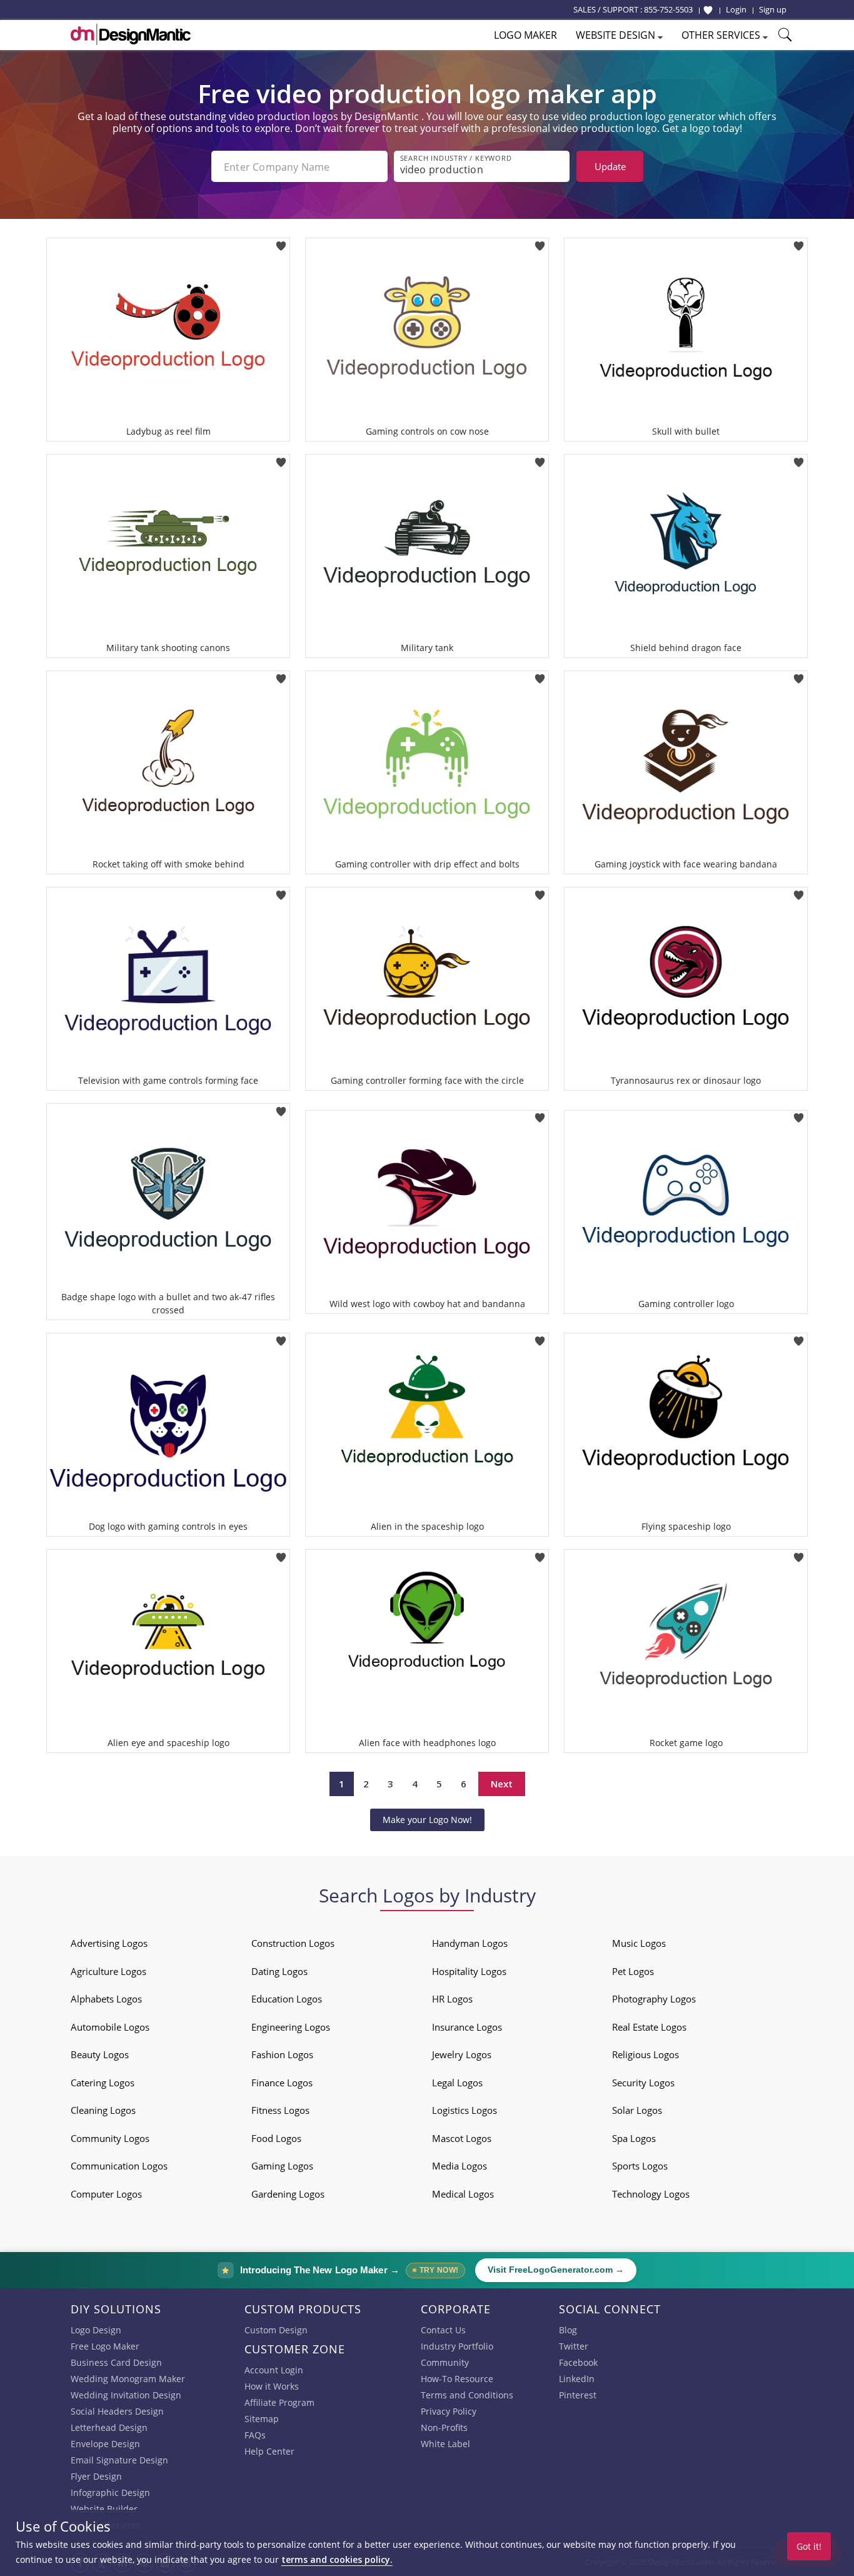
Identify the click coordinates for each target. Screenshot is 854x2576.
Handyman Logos (470, 1943)
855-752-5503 (668, 9)
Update (610, 166)
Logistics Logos (465, 2110)
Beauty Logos (100, 2054)
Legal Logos (457, 2083)
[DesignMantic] (131, 34)
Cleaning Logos (103, 2110)
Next (502, 1784)
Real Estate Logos (649, 2027)
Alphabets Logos (106, 1999)
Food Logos (276, 2138)
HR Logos (452, 1999)
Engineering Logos (291, 2027)
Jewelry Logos (462, 2054)
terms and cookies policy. (337, 2559)
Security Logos (643, 2083)
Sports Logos (640, 2166)
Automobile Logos (110, 2027)
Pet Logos (633, 1971)
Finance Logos (282, 2083)
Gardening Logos (288, 2194)
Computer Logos (106, 2194)
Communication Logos (119, 2166)
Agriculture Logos (108, 1971)
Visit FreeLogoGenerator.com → (556, 2270)
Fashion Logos (282, 2054)
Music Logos (639, 1943)
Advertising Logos (109, 1943)
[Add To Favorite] (281, 242)
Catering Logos (103, 2083)
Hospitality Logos (469, 1971)
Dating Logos (279, 1971)
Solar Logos (637, 2110)
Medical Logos (463, 2194)
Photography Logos (654, 1999)
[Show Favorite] (708, 10)
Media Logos (460, 2166)
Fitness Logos (280, 2110)
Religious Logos (646, 2054)
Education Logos (287, 1999)
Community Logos (110, 2138)
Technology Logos (651, 2194)
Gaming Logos (282, 2166)
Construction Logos (293, 1943)
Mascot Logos (462, 2138)
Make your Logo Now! (427, 1820)
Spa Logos (634, 2138)
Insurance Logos (467, 2027)
